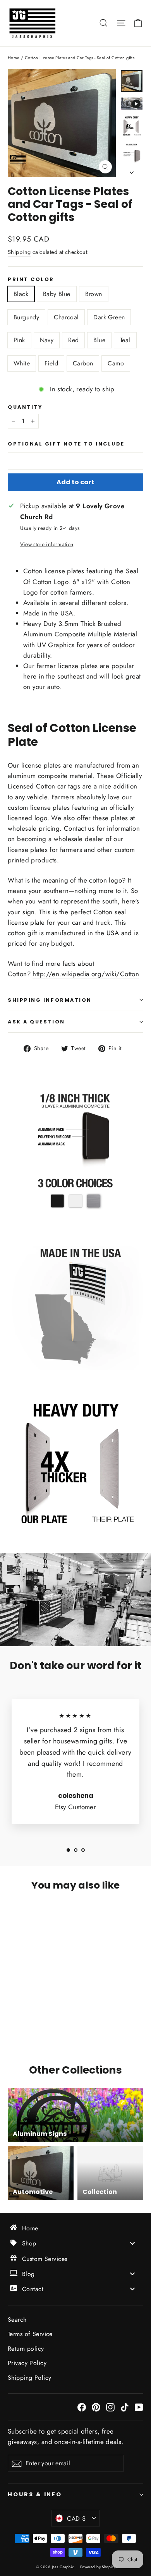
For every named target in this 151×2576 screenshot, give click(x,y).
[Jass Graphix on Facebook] (82, 2407)
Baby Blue (57, 294)
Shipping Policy (29, 2378)
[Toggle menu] (132, 2243)
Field (51, 363)
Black (21, 294)
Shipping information (50, 1000)
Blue (99, 340)
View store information (47, 544)
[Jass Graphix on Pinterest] (96, 2407)
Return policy (26, 2349)
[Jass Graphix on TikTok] (125, 2407)
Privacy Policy (27, 2363)
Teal (125, 340)
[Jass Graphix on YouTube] (139, 2407)
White (22, 363)
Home (14, 58)
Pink (19, 340)
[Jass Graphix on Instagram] (110, 2407)
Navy (47, 340)
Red (73, 340)
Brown (94, 294)
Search (17, 2320)
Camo (116, 363)
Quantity (25, 407)
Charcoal (66, 317)
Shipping (19, 252)
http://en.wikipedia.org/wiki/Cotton (86, 974)
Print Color (31, 279)
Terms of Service (30, 2334)
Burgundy (26, 317)
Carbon (83, 363)
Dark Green (109, 317)
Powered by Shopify (98, 2567)
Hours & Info (35, 2494)
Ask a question (36, 1022)
